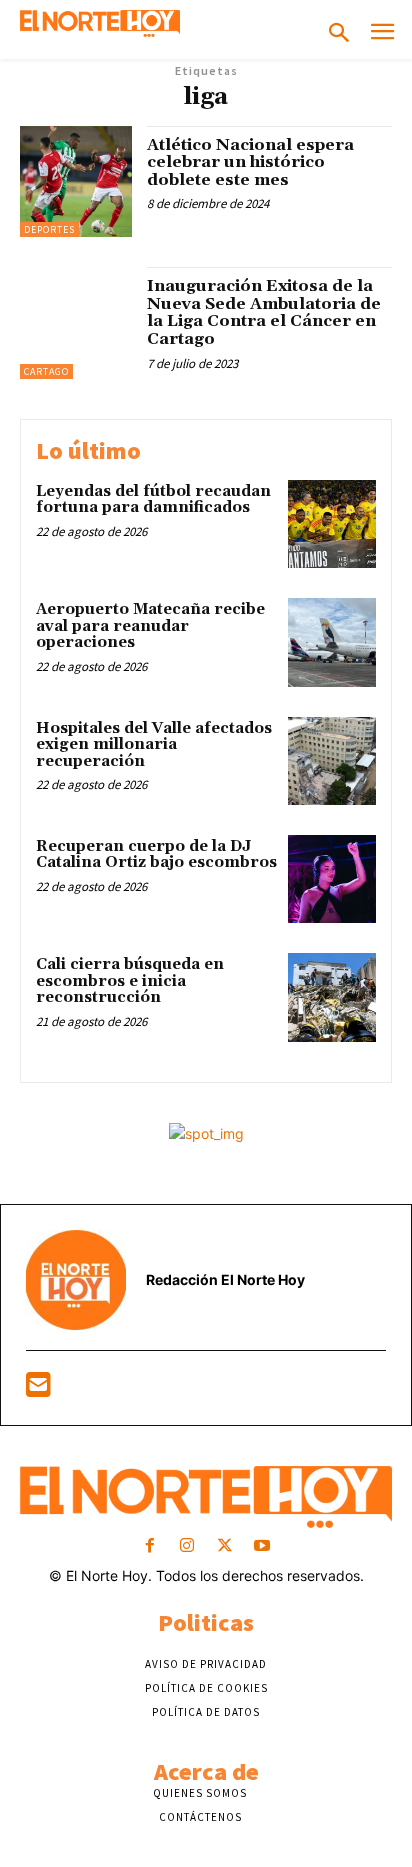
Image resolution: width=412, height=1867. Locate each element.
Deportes (49, 229)
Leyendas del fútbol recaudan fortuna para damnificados (153, 500)
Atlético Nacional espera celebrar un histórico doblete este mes (250, 162)
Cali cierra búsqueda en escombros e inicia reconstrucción (130, 981)
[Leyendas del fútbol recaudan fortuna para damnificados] (332, 524)
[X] (224, 1546)
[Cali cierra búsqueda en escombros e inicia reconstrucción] (332, 997)
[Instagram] (187, 1546)
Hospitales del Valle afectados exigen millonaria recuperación (154, 745)
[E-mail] (38, 1389)
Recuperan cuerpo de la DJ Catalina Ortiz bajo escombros (156, 855)
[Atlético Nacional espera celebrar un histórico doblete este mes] (76, 182)
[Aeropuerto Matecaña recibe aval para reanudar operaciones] (332, 642)
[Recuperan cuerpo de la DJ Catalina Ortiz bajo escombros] (332, 879)
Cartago (46, 371)
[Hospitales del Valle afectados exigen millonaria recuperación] (332, 761)
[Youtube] (261, 1546)
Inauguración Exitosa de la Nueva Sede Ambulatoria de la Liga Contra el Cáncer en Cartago (264, 312)
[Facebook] (150, 1546)
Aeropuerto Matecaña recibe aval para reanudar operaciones (150, 626)
